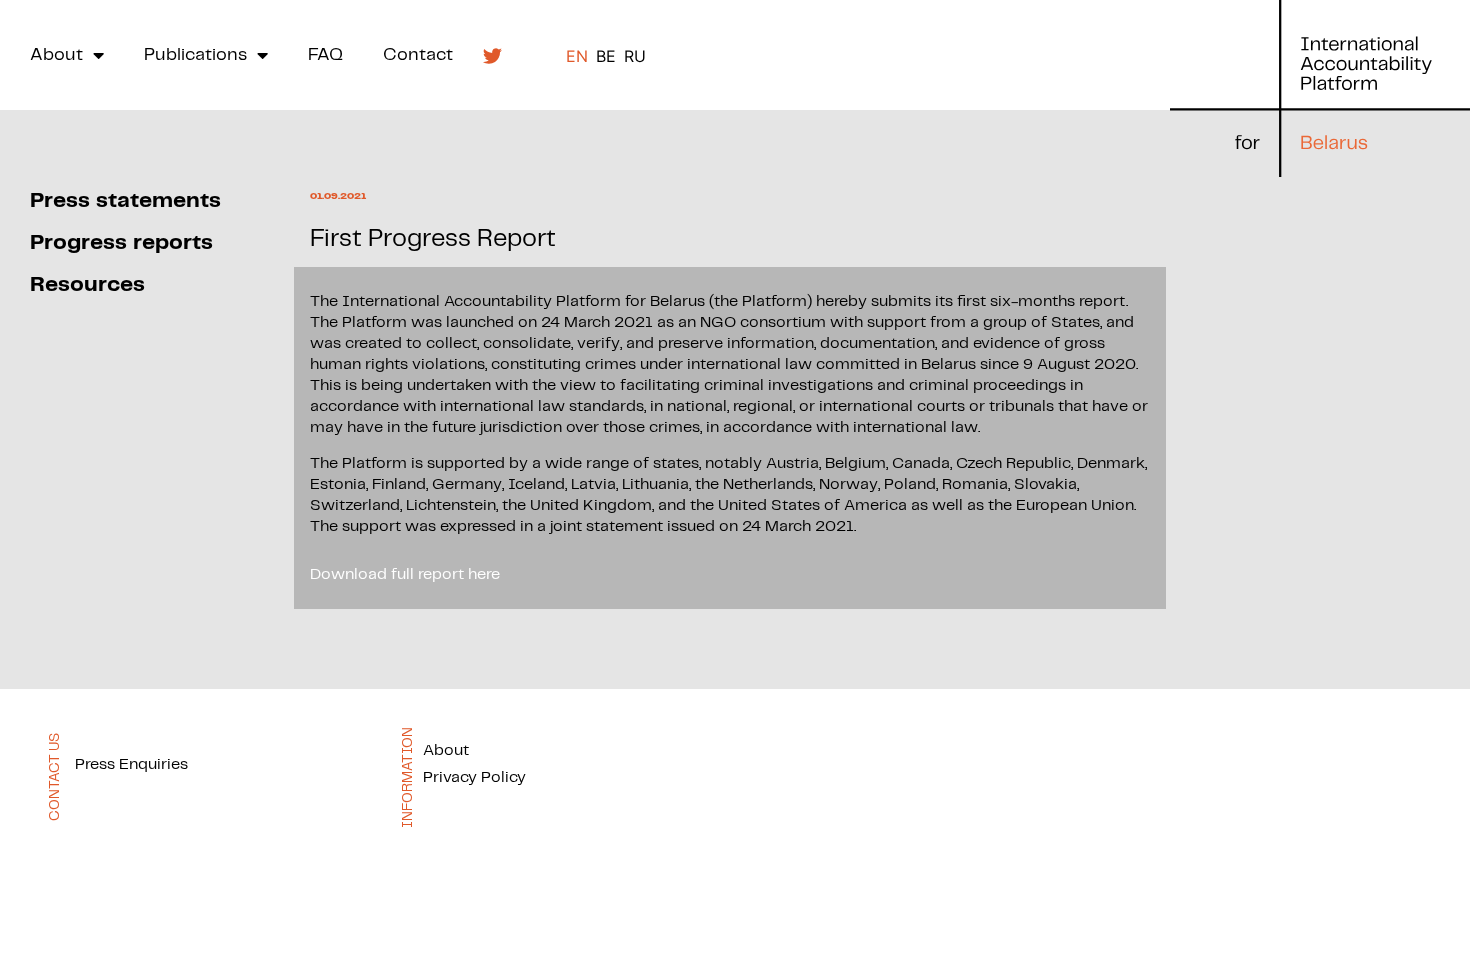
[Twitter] (492, 55)
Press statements (125, 200)
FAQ (325, 55)
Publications (195, 55)
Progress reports (121, 242)
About (56, 55)
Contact (418, 55)
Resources (87, 284)
